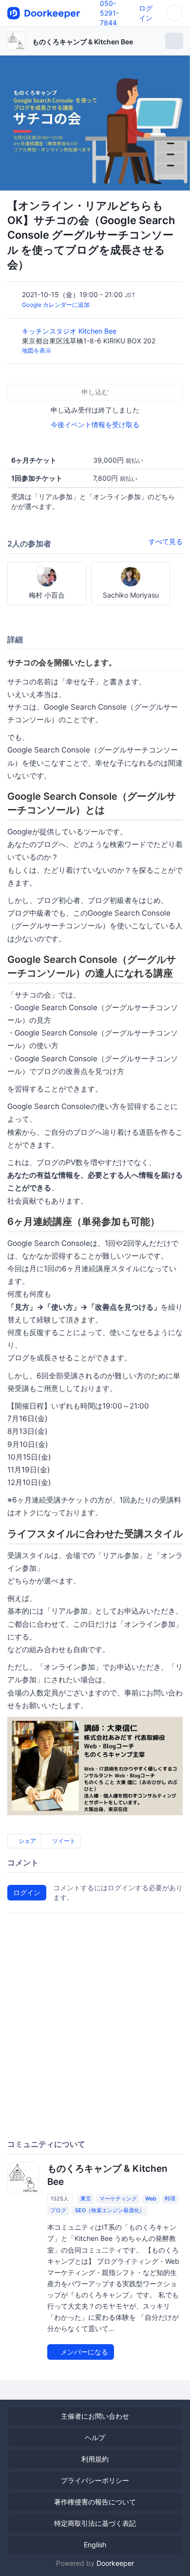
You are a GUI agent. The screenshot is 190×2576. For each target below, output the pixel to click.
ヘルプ (95, 2437)
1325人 (60, 2199)
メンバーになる (83, 2352)
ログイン (27, 1892)
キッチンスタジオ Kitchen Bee (70, 331)
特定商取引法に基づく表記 (95, 2523)
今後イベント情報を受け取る (95, 424)
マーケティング (118, 2199)
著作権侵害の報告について (95, 2502)
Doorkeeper (115, 2563)
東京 (86, 2199)
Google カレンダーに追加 (56, 305)
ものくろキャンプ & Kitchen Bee (83, 42)
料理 (170, 2199)
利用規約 (95, 2459)
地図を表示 (37, 350)
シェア (27, 1841)
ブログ (58, 2210)
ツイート (63, 1841)
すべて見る (166, 541)
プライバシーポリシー (95, 2480)
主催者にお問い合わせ (95, 2416)
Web (151, 2199)
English (95, 2545)
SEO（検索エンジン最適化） (110, 2210)
